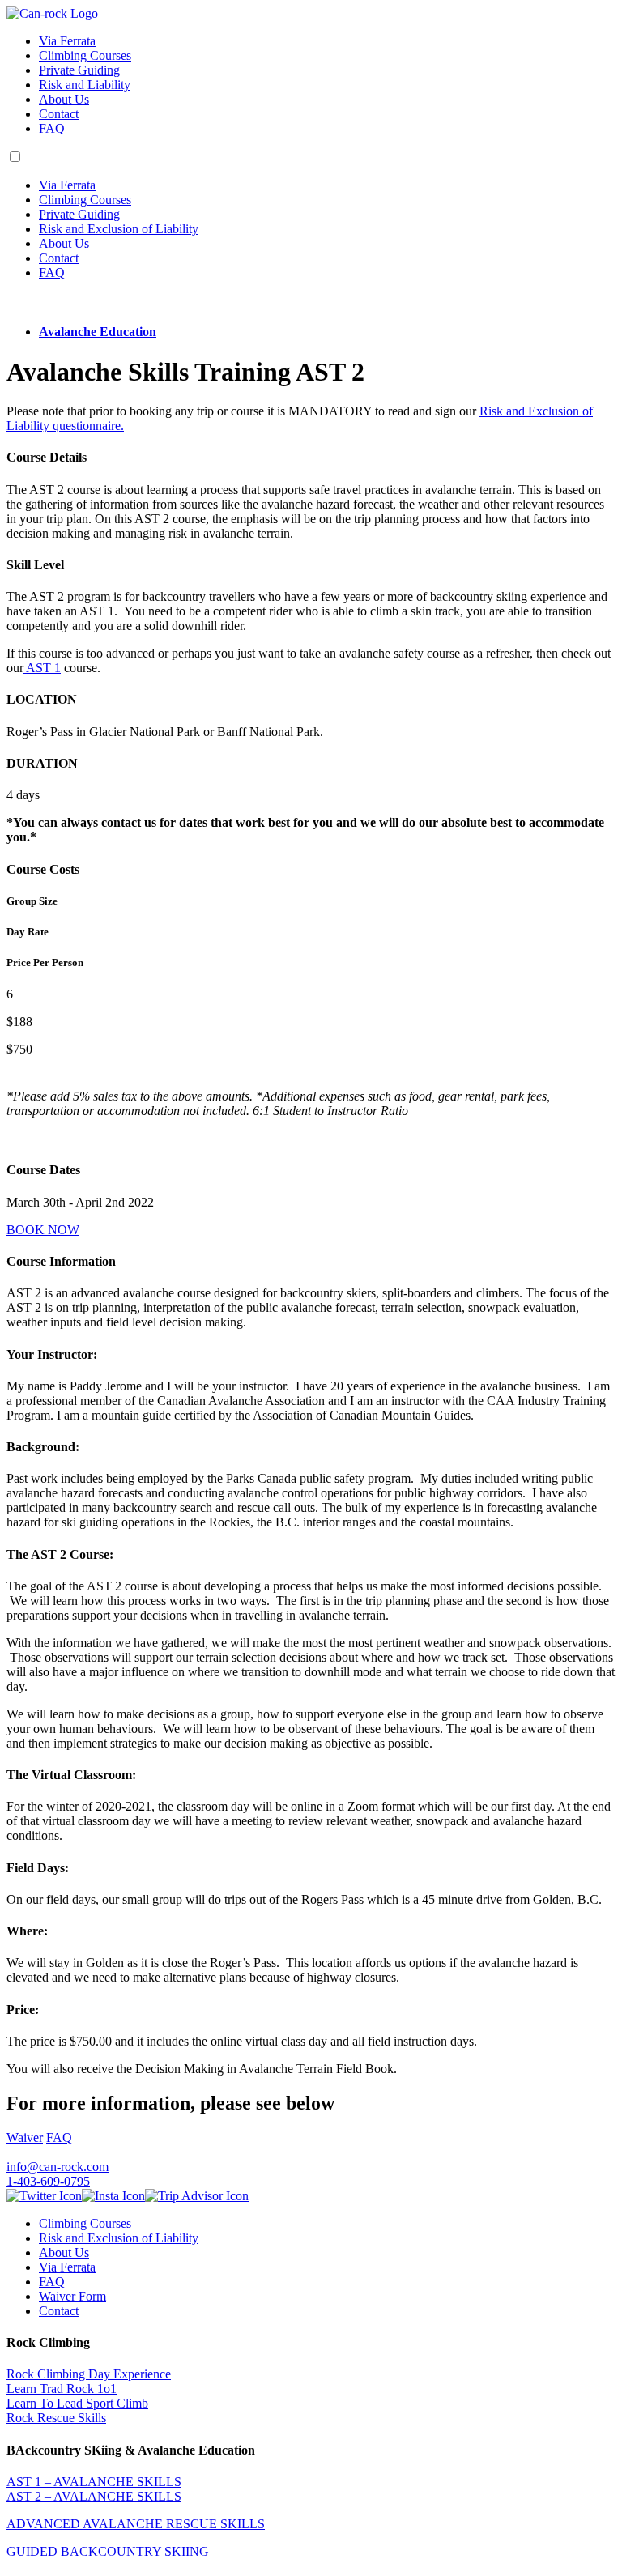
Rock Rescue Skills (56, 2418)
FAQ (52, 128)
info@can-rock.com (58, 2167)
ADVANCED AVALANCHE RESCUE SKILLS (136, 2524)
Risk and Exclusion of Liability (119, 229)
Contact (59, 114)
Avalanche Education (98, 332)
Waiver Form (72, 2296)
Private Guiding (79, 70)
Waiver (25, 2137)
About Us (64, 99)
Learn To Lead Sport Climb (77, 2403)
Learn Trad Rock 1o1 (62, 2389)
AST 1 (42, 668)
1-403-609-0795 (48, 2181)
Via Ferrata (67, 41)
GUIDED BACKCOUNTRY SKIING (108, 2551)
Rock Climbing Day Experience (89, 2374)
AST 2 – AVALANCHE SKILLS (94, 2496)
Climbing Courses (85, 55)
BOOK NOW (43, 1230)
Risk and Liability (85, 85)
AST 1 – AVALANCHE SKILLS (94, 2482)
